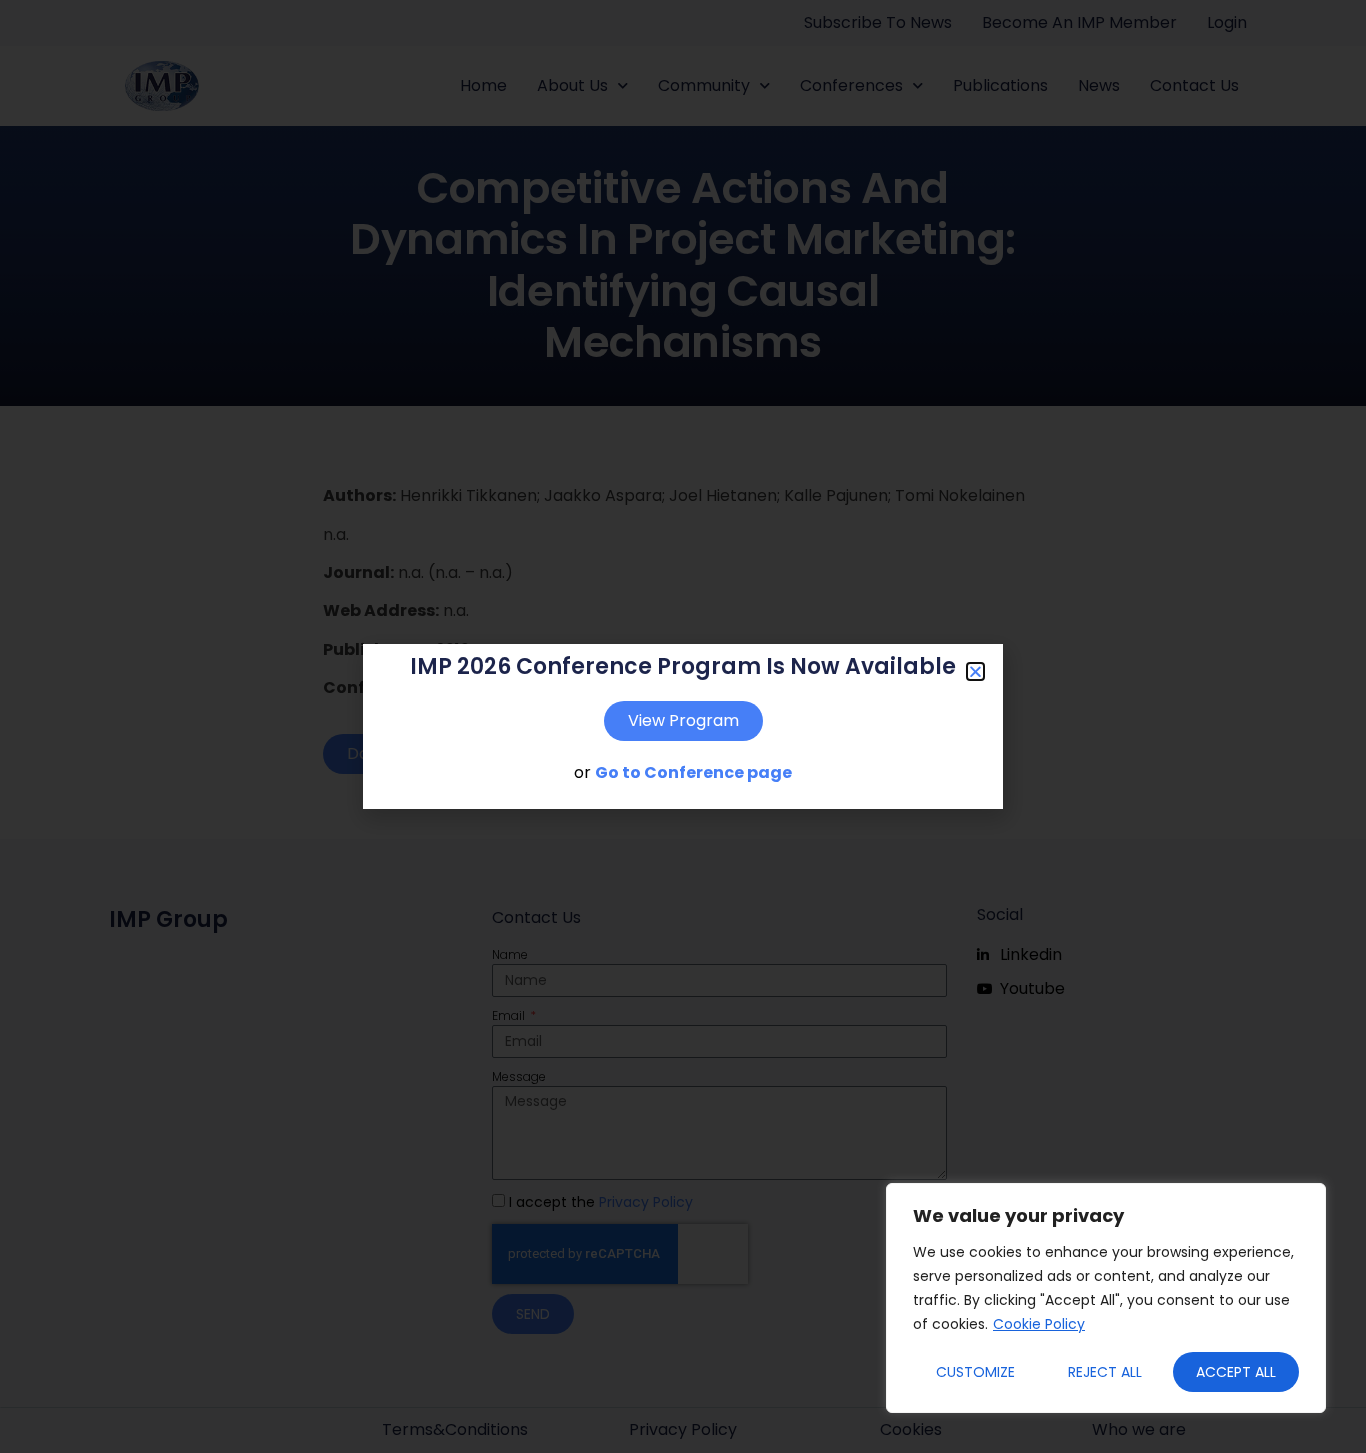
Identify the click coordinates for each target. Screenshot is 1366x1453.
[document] (683, 726)
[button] (975, 671)
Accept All (1236, 1372)
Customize (975, 1372)
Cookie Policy (1039, 1324)
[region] (1106, 1298)
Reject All (1105, 1372)
